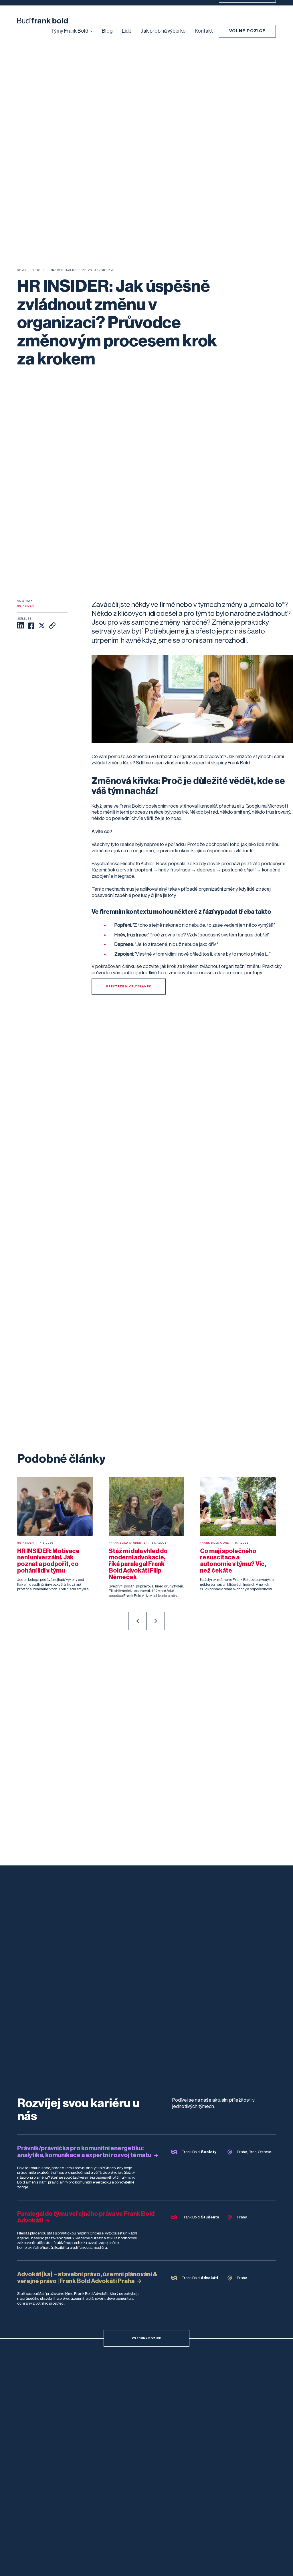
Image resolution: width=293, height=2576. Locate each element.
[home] (42, 18)
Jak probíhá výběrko (163, 31)
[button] (72, 30)
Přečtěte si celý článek (129, 987)
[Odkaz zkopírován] (52, 626)
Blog (107, 31)
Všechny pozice (146, 2338)
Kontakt (204, 31)
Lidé (127, 31)
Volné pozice (247, 31)
